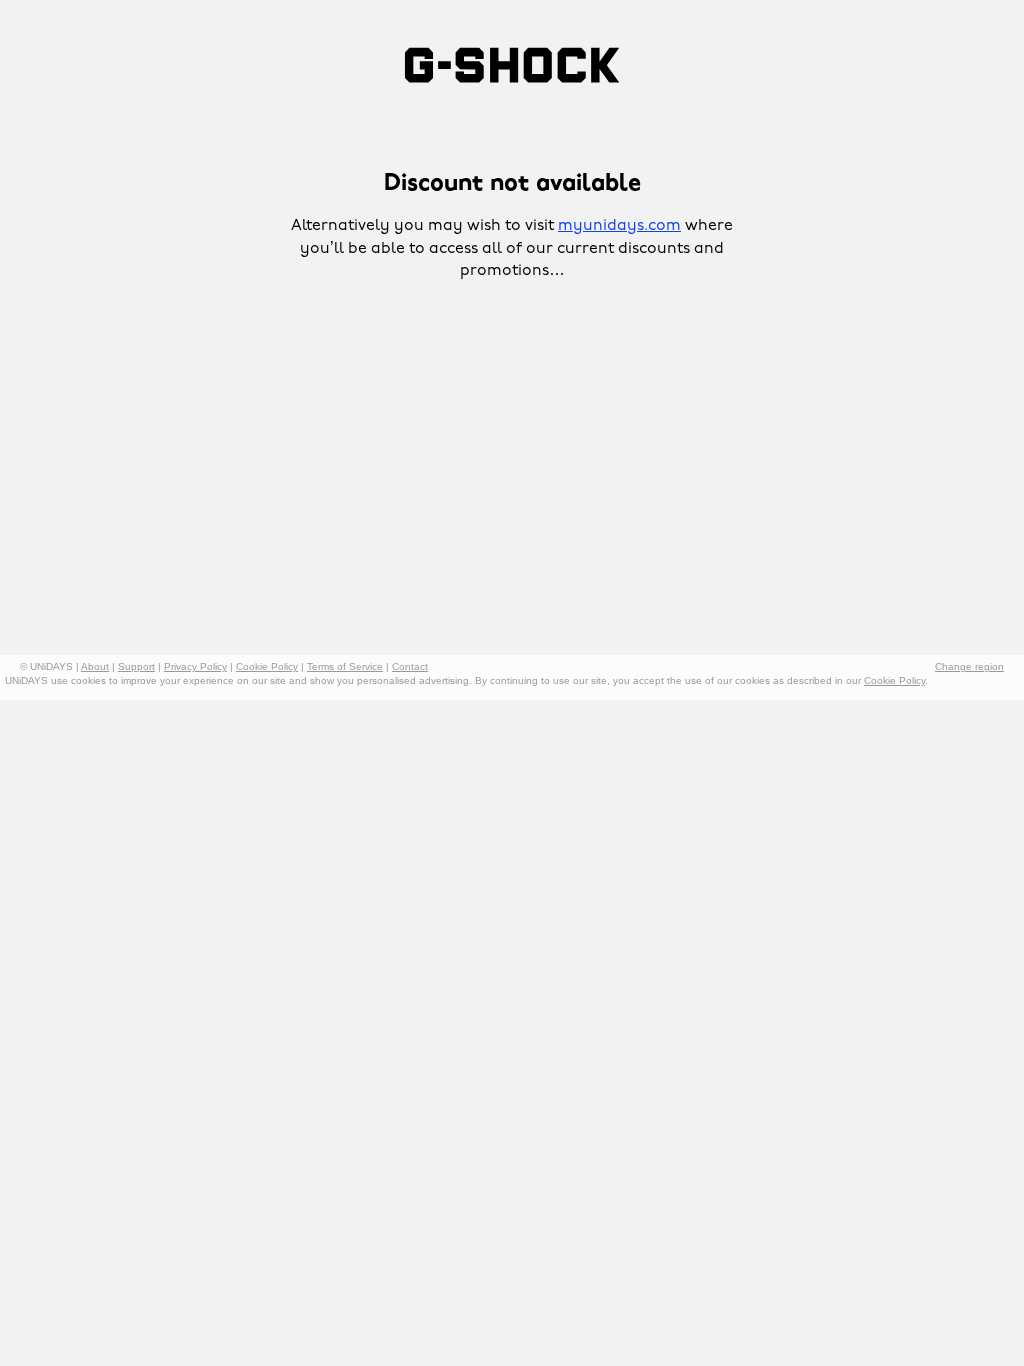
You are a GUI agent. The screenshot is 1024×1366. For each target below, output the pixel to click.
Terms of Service (345, 666)
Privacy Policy (195, 666)
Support (136, 666)
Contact (410, 666)
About (95, 666)
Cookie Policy (267, 666)
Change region (969, 666)
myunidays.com (619, 226)
